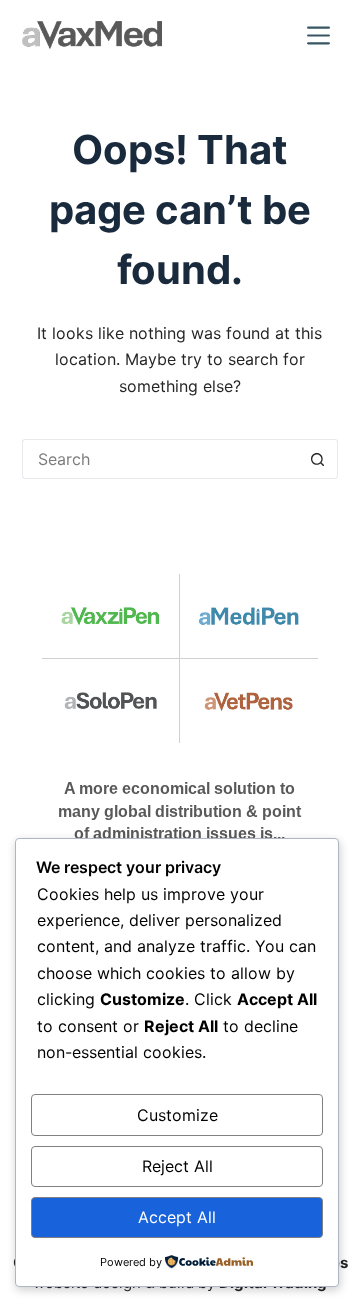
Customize (177, 1115)
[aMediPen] (249, 616)
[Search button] (318, 459)
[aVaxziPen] (110, 616)
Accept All (177, 1217)
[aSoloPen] (110, 701)
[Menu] (322, 35)
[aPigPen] (249, 701)
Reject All (177, 1166)
